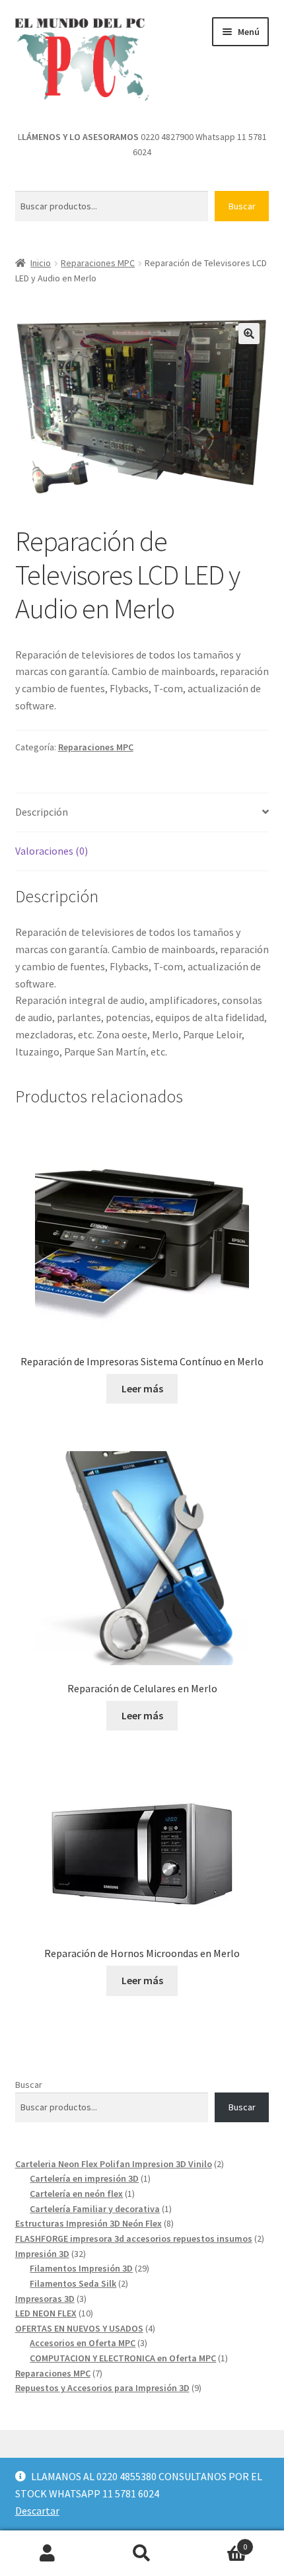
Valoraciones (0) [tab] (52, 851)
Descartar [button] (37, 2511)
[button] (249, 334)
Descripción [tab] (42, 812)
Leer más (142, 1388)
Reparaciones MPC (98, 263)
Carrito (219, 2542)
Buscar (242, 206)
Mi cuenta (47, 2554)
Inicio (41, 263)
